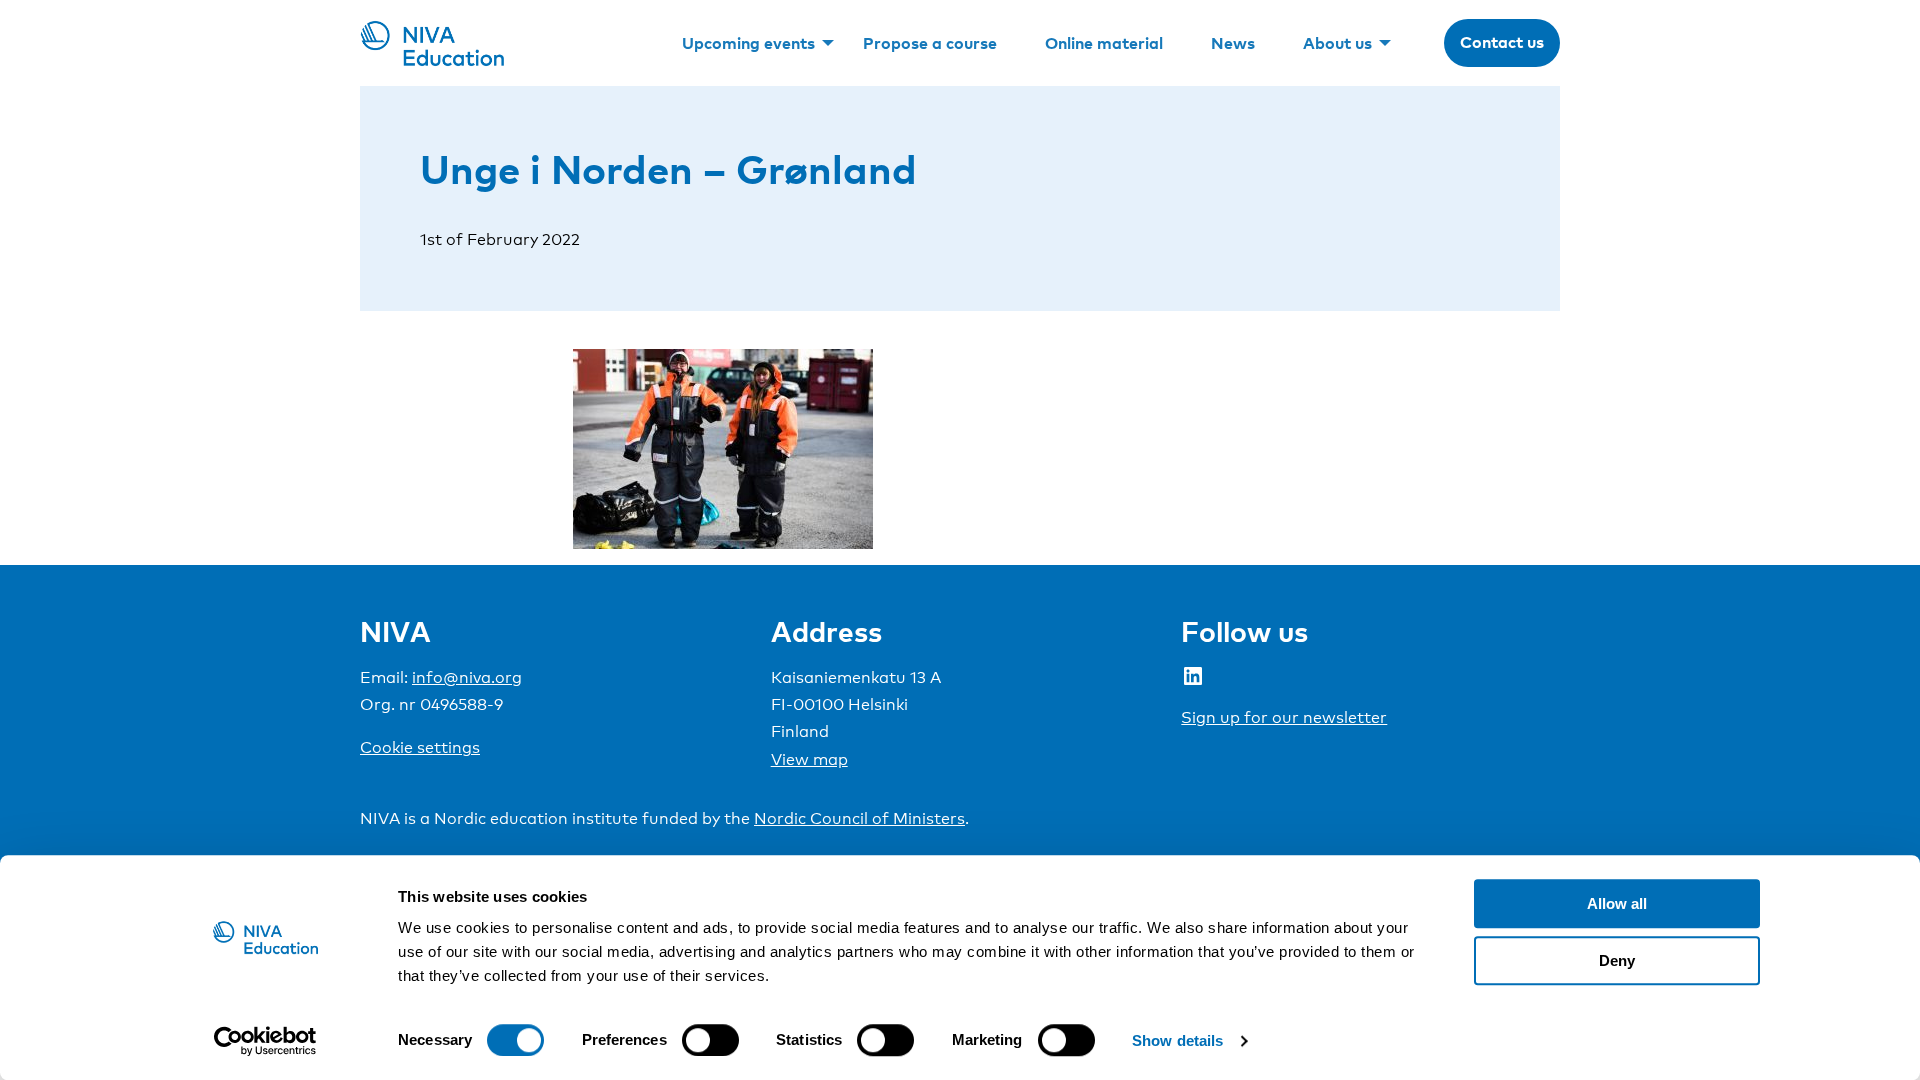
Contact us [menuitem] (1502, 42)
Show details (1177, 1040)
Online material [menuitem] (1104, 43)
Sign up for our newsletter (1284, 717)
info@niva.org (467, 677)
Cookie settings (420, 747)
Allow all (1617, 903)
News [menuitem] (1233, 43)
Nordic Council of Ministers (859, 818)
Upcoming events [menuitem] (748, 43)
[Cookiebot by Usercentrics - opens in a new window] (265, 1041)
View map (809, 759)
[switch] (710, 1040)
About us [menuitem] (1337, 43)
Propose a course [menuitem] (930, 43)
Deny (1617, 960)
